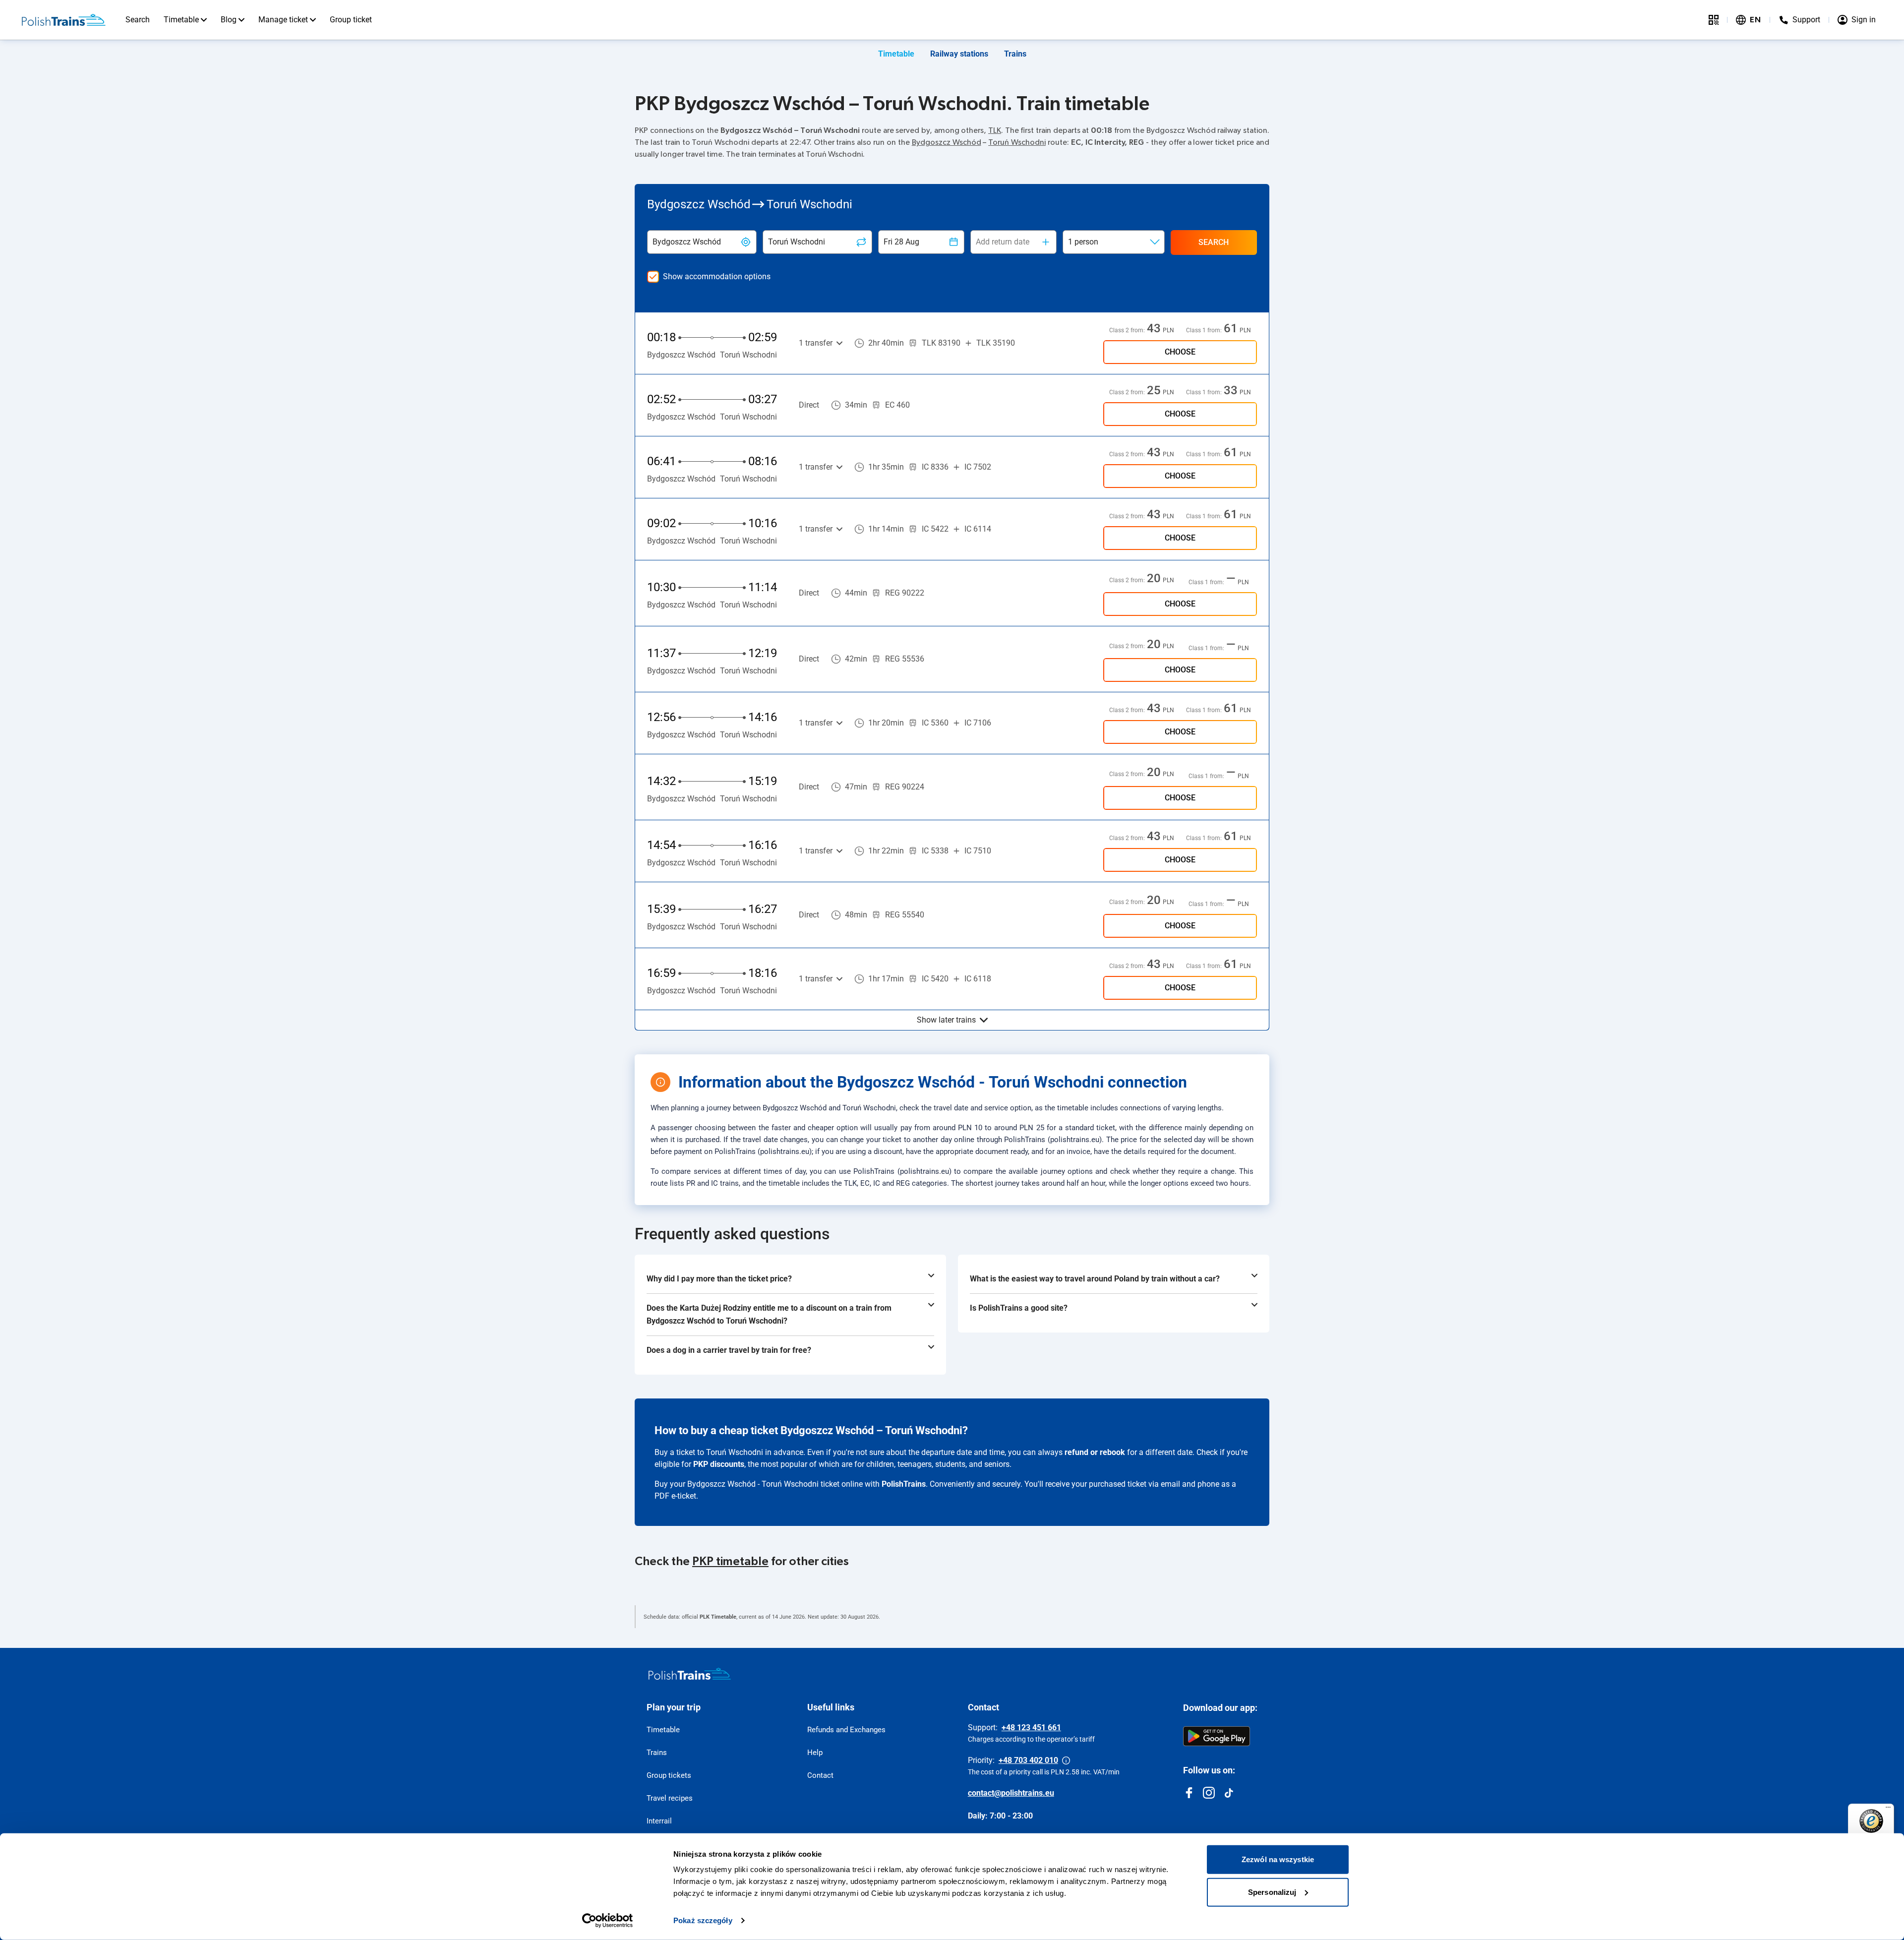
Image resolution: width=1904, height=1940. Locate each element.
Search (138, 20)
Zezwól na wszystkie (1278, 1859)
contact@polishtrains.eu (1011, 1793)
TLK (995, 130)
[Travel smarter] (1714, 20)
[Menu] (1888, 1810)
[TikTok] (1229, 1793)
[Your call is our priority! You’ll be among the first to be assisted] (1066, 1760)
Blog (229, 20)
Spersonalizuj (1272, 1892)
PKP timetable (730, 1562)
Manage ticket (283, 20)
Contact (820, 1775)
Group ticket (351, 20)
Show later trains (946, 1020)
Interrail (659, 1821)
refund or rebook (1095, 1452)
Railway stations (959, 54)
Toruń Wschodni (1017, 142)
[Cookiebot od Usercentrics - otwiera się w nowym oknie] (608, 1921)
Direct (809, 405)
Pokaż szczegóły (703, 1920)
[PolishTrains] (690, 1674)
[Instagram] (1209, 1793)
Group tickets (669, 1775)
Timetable (181, 20)
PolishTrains (904, 1484)
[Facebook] (1189, 1793)
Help (815, 1753)
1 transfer (816, 343)
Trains (1015, 54)
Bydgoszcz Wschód (947, 142)
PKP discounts (719, 1464)
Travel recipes (670, 1798)
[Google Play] (1217, 1736)
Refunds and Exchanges (846, 1730)
